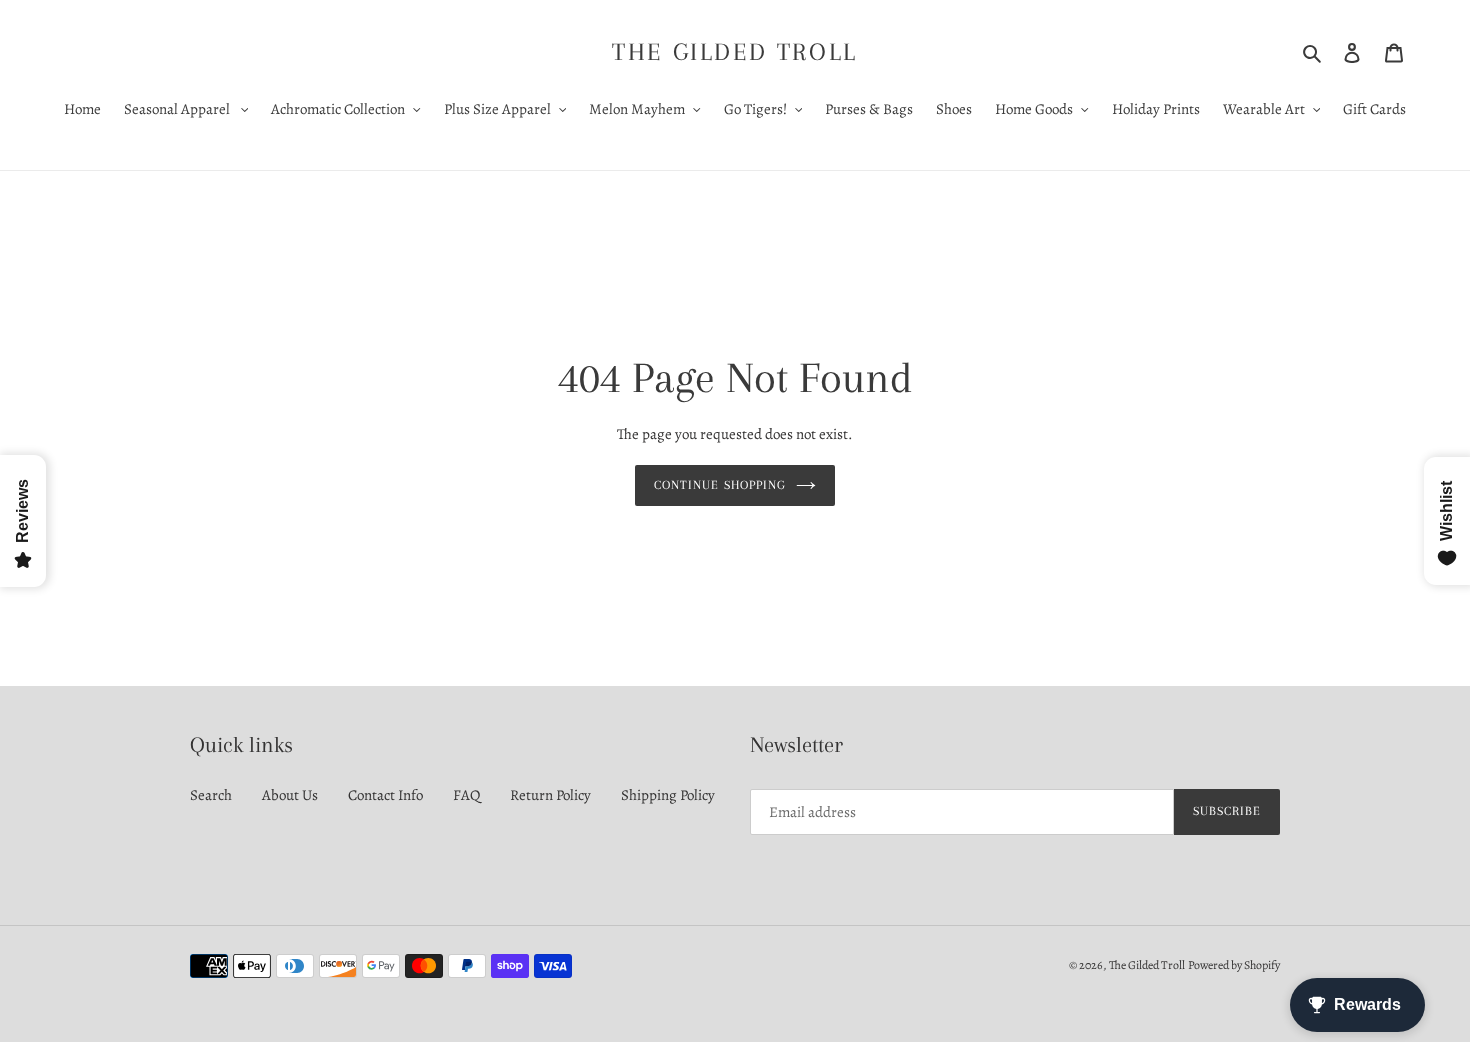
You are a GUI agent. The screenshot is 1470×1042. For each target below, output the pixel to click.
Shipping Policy (668, 795)
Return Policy (550, 795)
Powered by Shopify (1234, 965)
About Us (290, 795)
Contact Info (385, 795)
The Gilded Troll (735, 51)
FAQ (466, 795)
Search (211, 795)
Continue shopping (720, 485)
